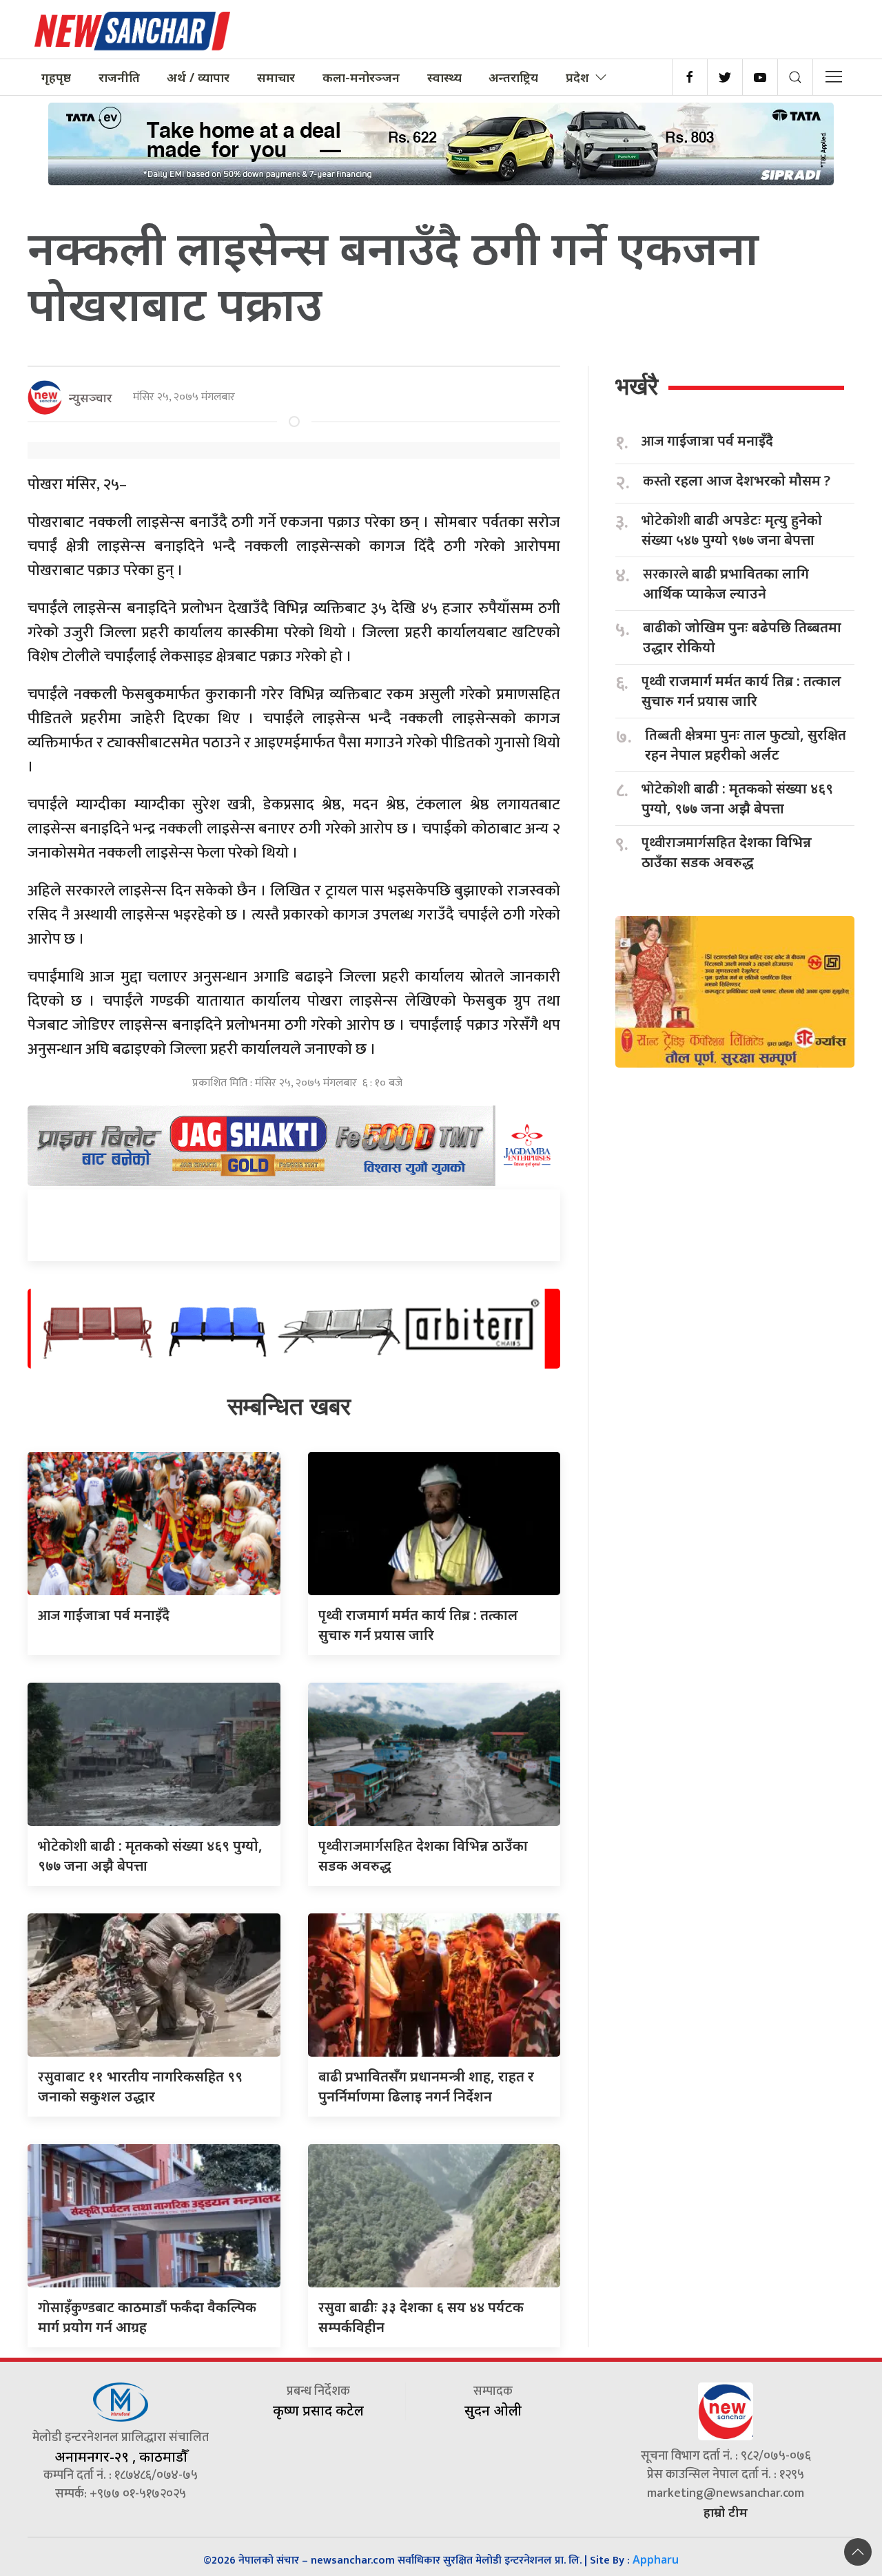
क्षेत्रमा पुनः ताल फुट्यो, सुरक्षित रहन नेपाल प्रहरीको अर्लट (746, 745)
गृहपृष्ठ (56, 77)
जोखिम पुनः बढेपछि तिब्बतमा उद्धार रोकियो (742, 637)
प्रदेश (577, 77)
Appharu (656, 2559)
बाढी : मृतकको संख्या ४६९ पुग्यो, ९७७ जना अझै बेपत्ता (737, 798)
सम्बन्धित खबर (289, 1406)
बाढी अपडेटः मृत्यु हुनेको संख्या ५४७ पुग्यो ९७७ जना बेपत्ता (732, 530)
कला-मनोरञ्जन (361, 77)
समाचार (276, 77)
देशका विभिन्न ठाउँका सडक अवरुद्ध (727, 852)
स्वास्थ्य (444, 77)
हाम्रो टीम (726, 2512)
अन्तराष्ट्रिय (513, 77)
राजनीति (119, 77)
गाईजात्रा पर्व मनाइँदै (104, 1615)
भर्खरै (637, 386)
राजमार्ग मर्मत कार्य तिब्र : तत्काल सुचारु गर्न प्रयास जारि (741, 691)
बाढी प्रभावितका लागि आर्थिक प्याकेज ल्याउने (726, 583)
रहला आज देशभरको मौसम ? (737, 481)
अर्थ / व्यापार (198, 77)
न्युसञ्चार (91, 397)
